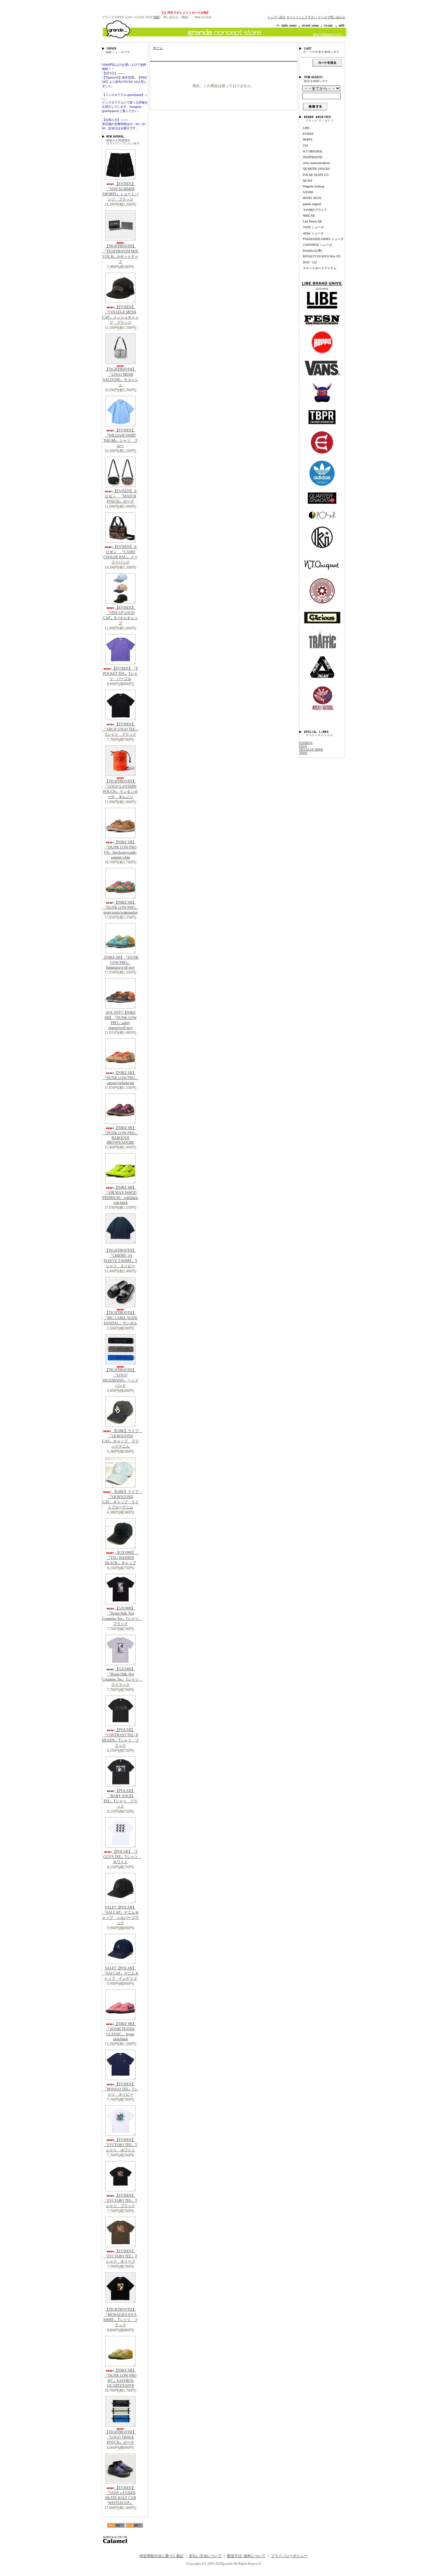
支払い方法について (205, 2556)
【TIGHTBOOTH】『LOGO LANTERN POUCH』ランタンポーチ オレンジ (120, 789)
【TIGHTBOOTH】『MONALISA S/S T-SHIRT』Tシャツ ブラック (121, 2317)
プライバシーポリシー (289, 2556)
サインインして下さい (302, 17)
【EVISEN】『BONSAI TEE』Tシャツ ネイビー (121, 2089)
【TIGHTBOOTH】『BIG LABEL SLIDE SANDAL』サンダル (121, 1318)
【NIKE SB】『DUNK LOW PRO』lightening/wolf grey (121, 962)
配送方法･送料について (246, 2556)
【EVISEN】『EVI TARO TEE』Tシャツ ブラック (120, 2201)
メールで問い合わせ (331, 17)
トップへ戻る (276, 17)
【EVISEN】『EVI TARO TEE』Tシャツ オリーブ (120, 2256)
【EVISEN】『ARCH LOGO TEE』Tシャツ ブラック (121, 729)
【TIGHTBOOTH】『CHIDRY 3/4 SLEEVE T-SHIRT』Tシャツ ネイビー (120, 1258)
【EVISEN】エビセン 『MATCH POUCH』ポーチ (121, 496)
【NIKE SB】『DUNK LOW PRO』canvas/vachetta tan (121, 1078)
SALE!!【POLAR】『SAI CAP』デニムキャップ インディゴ (121, 1973)
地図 (156, 17)
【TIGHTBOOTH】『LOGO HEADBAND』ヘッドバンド (121, 1378)
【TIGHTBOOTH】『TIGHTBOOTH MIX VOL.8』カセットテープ (120, 254)
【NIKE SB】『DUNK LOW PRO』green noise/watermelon (121, 907)
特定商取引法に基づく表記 (161, 2556)
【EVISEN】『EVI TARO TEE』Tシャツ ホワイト (120, 2145)
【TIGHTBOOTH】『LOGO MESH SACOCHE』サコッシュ (121, 377)
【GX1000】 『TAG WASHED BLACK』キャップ (122, 1558)
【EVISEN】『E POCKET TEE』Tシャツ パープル (121, 674)
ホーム (158, 48)
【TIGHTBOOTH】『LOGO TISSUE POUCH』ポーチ (120, 2437)
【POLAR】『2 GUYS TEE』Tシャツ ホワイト (122, 1857)
